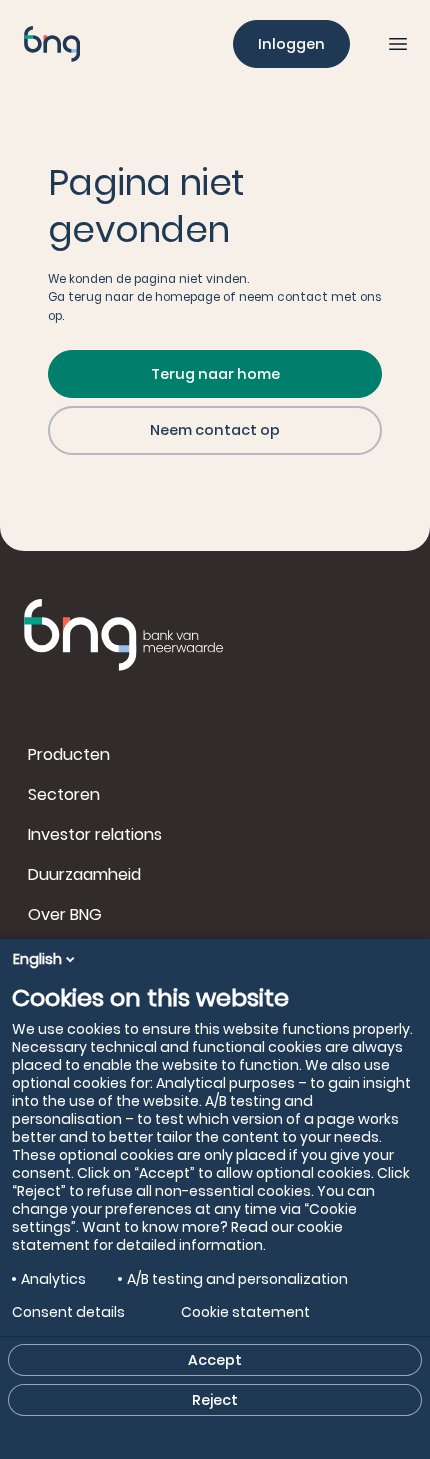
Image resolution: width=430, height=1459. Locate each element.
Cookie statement (245, 1312)
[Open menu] (398, 44)
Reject (215, 1400)
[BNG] (52, 44)
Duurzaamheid (84, 874)
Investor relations (95, 834)
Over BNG (65, 914)
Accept (215, 1360)
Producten (69, 754)
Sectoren (64, 794)
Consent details (68, 1312)
